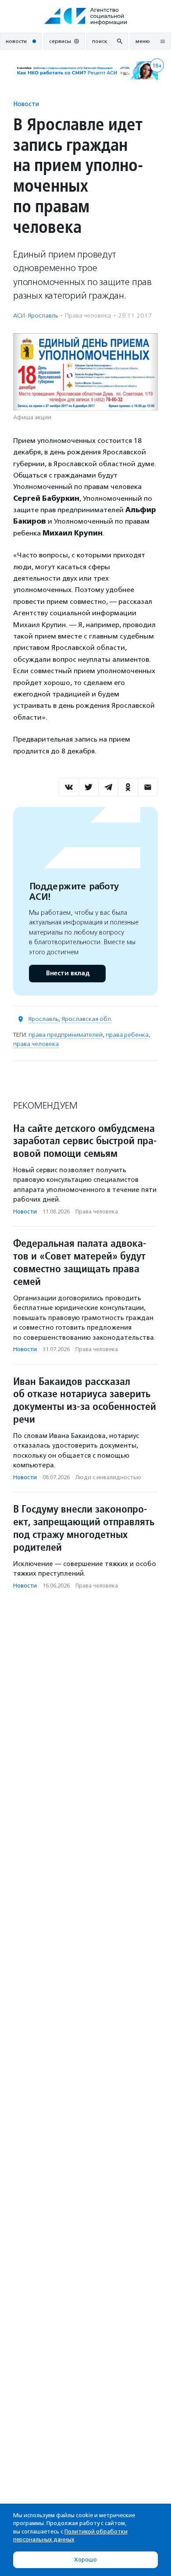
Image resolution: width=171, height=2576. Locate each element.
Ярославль (43, 1019)
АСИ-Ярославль (36, 316)
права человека (36, 1044)
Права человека (88, 316)
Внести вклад (68, 973)
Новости (26, 104)
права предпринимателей (66, 1035)
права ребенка (127, 1035)
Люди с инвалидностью (108, 1477)
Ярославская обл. (87, 1019)
